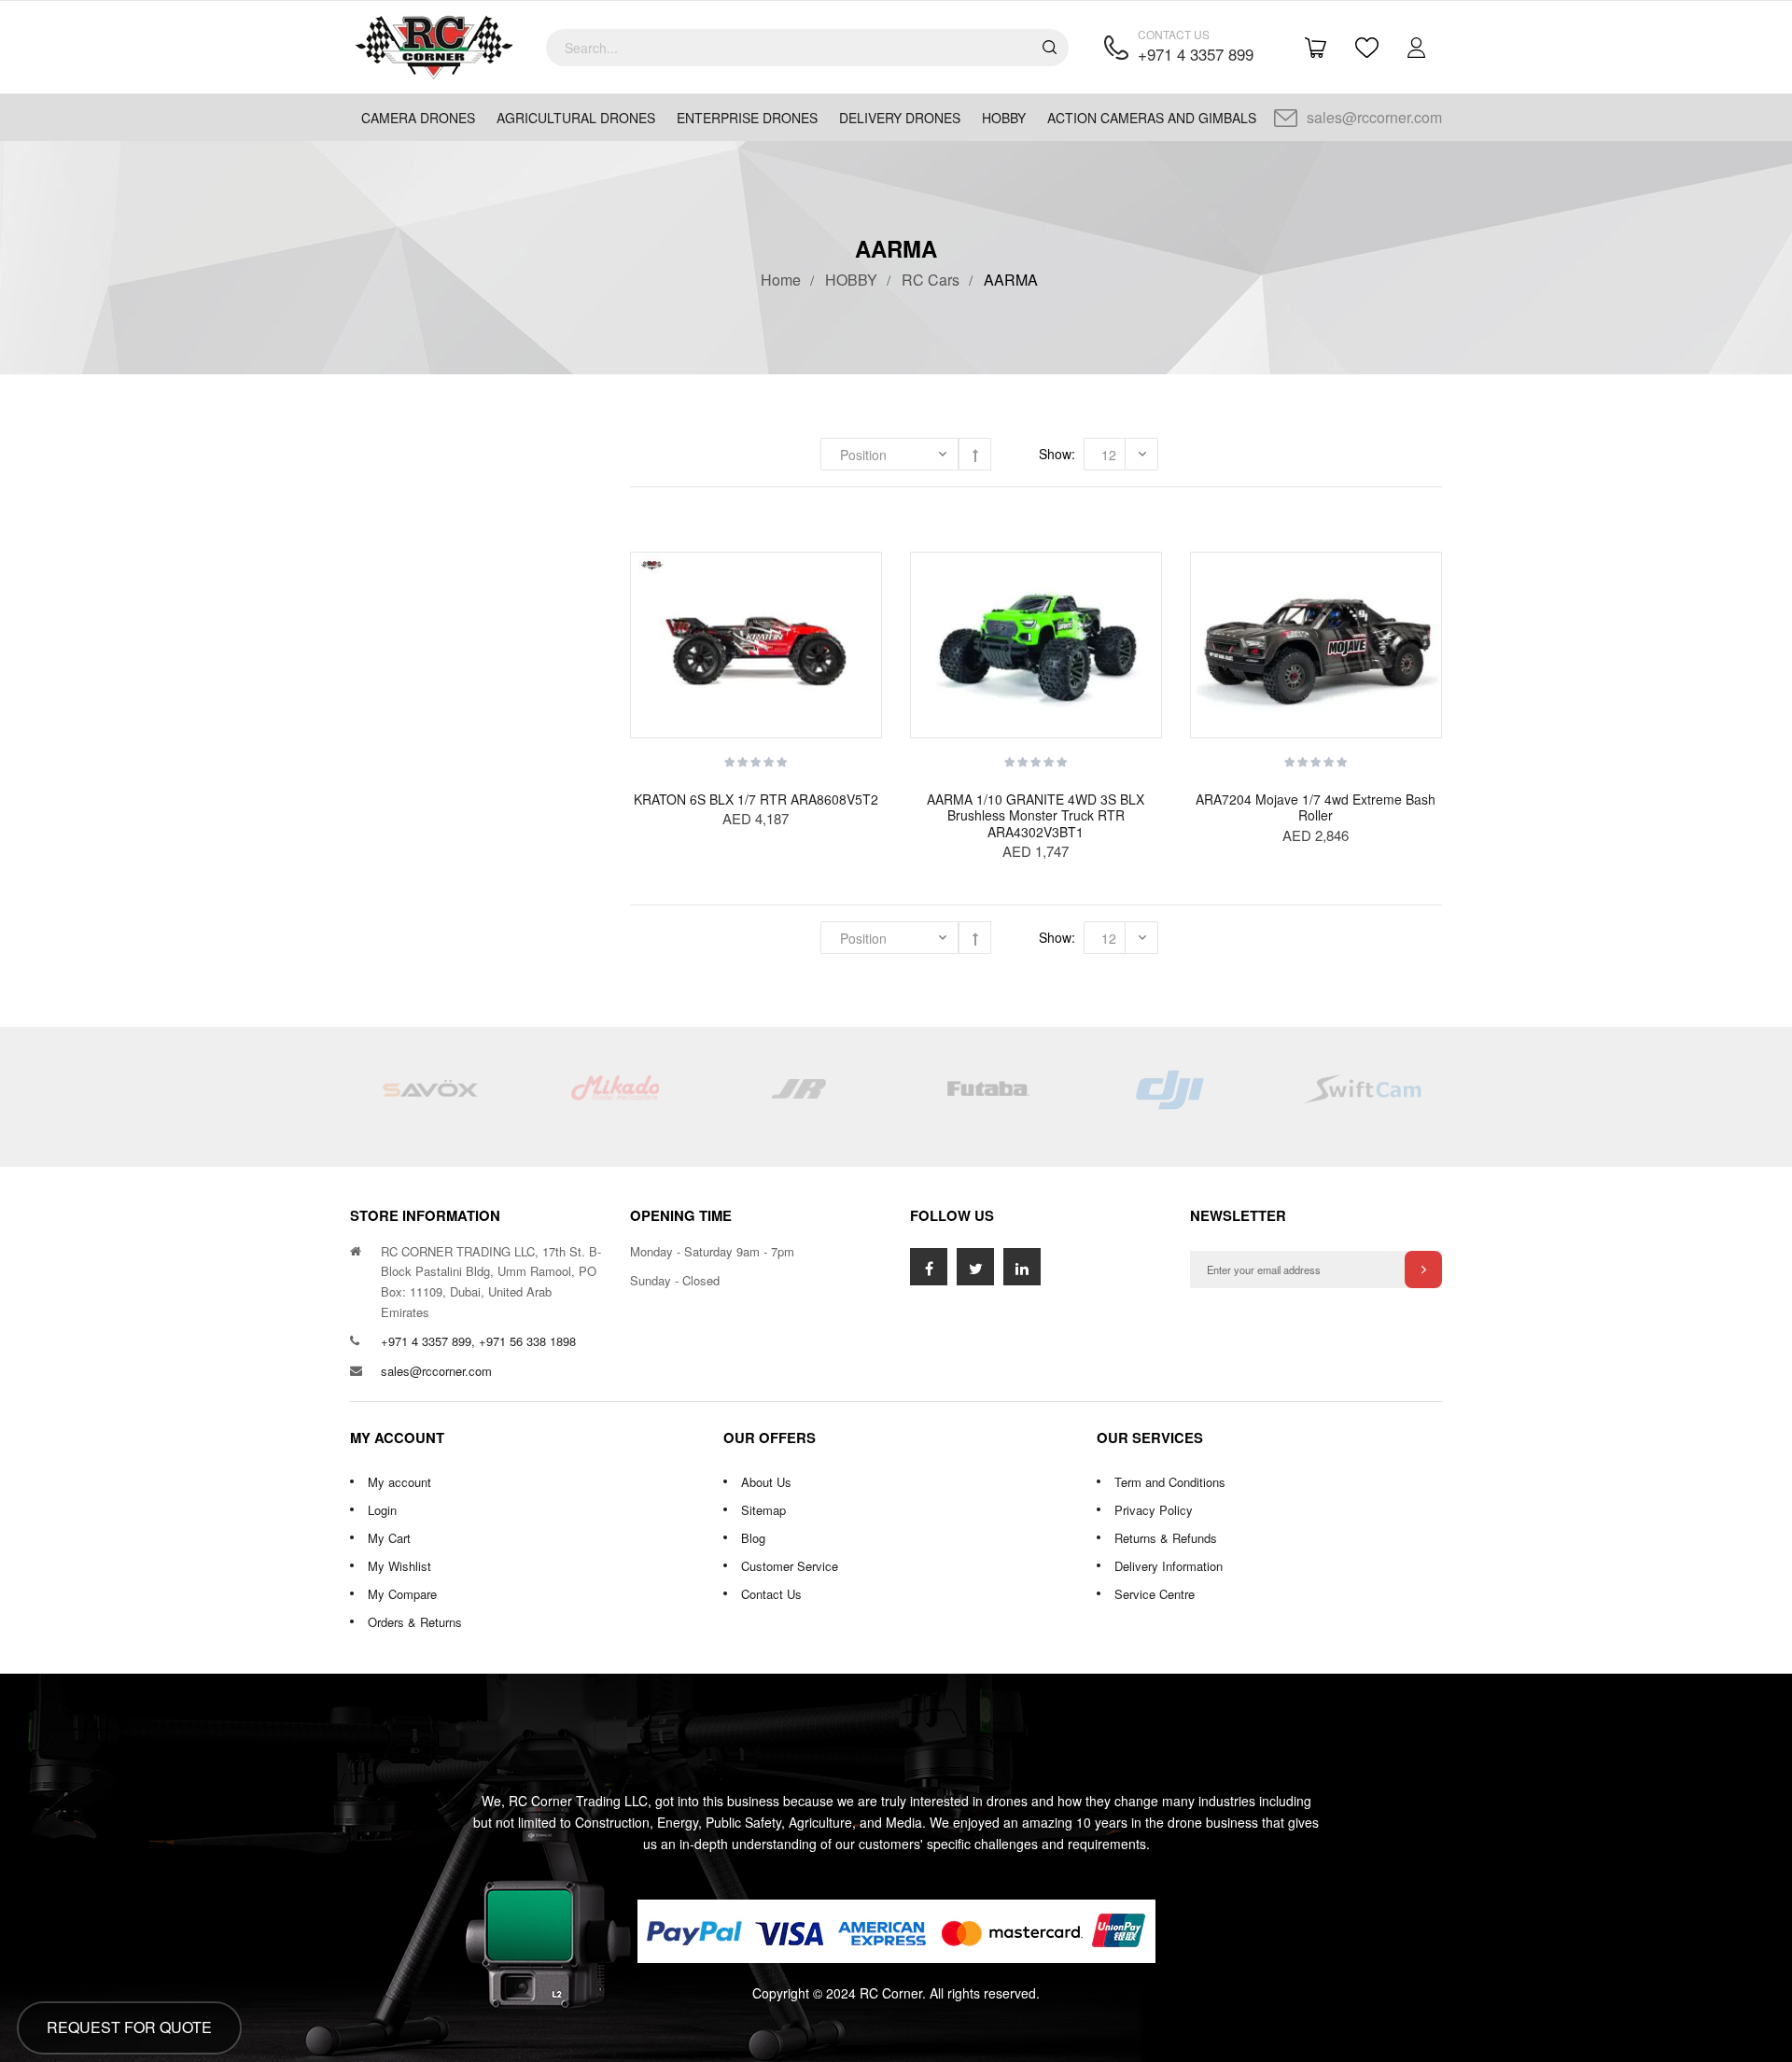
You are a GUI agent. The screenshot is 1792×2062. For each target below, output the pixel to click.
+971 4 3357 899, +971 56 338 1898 (478, 1341)
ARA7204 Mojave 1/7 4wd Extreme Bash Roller (1316, 807)
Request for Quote (129, 2027)
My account (399, 1482)
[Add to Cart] (868, 589)
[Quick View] (868, 701)
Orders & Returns (415, 1622)
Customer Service (790, 1566)
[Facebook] (929, 1267)
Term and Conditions (1170, 1482)
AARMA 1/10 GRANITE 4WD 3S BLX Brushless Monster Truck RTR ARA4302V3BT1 (1036, 815)
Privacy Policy (1154, 1510)
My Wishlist (399, 1566)
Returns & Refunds (1166, 1538)
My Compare (402, 1594)
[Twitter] (975, 1267)
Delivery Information (1169, 1566)
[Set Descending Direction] (975, 454)
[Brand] (429, 1097)
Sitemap (763, 1510)
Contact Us (771, 1594)
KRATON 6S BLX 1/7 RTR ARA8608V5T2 (756, 799)
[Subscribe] (1423, 1269)
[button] (868, 626)
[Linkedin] (1022, 1267)
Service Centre (1155, 1594)
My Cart (389, 1538)
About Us (766, 1482)
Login (382, 1510)
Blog (753, 1538)
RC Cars (931, 280)
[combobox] (807, 48)
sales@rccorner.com (1374, 117)
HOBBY (851, 280)
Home (781, 280)
